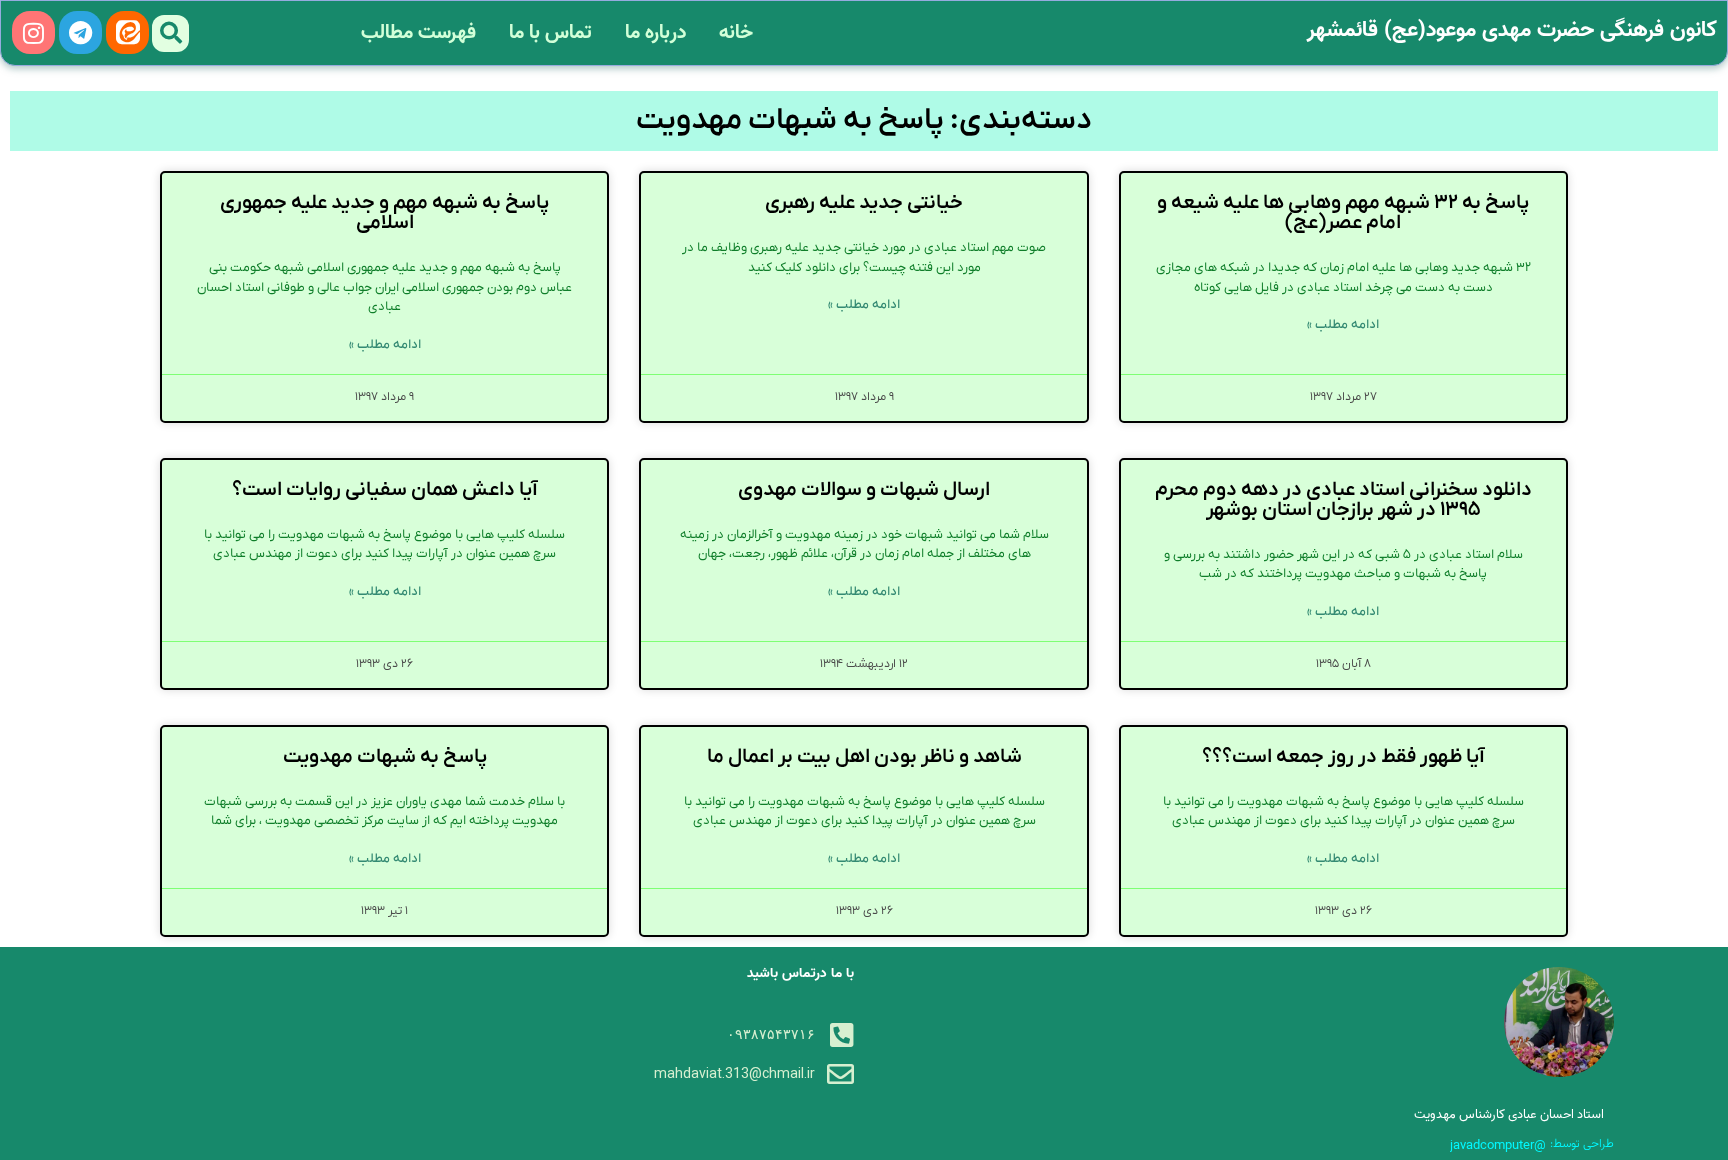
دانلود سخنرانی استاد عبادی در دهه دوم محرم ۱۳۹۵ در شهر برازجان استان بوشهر (1343, 500)
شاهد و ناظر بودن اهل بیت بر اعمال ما (864, 757)
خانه (736, 33)
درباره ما (655, 33)
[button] (170, 33)
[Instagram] (33, 32)
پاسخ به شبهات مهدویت (385, 757)
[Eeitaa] (127, 32)
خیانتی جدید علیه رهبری (864, 203)
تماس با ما (550, 33)
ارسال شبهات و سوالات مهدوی (864, 490)
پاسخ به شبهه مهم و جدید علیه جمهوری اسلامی (384, 213)
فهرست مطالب (418, 33)
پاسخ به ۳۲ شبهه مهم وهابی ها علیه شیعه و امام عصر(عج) (1343, 213)
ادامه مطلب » (1343, 324)
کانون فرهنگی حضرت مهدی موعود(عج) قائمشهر (1512, 30)
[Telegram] (80, 32)
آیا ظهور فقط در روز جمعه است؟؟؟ (1343, 757)
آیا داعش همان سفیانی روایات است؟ (385, 490)
